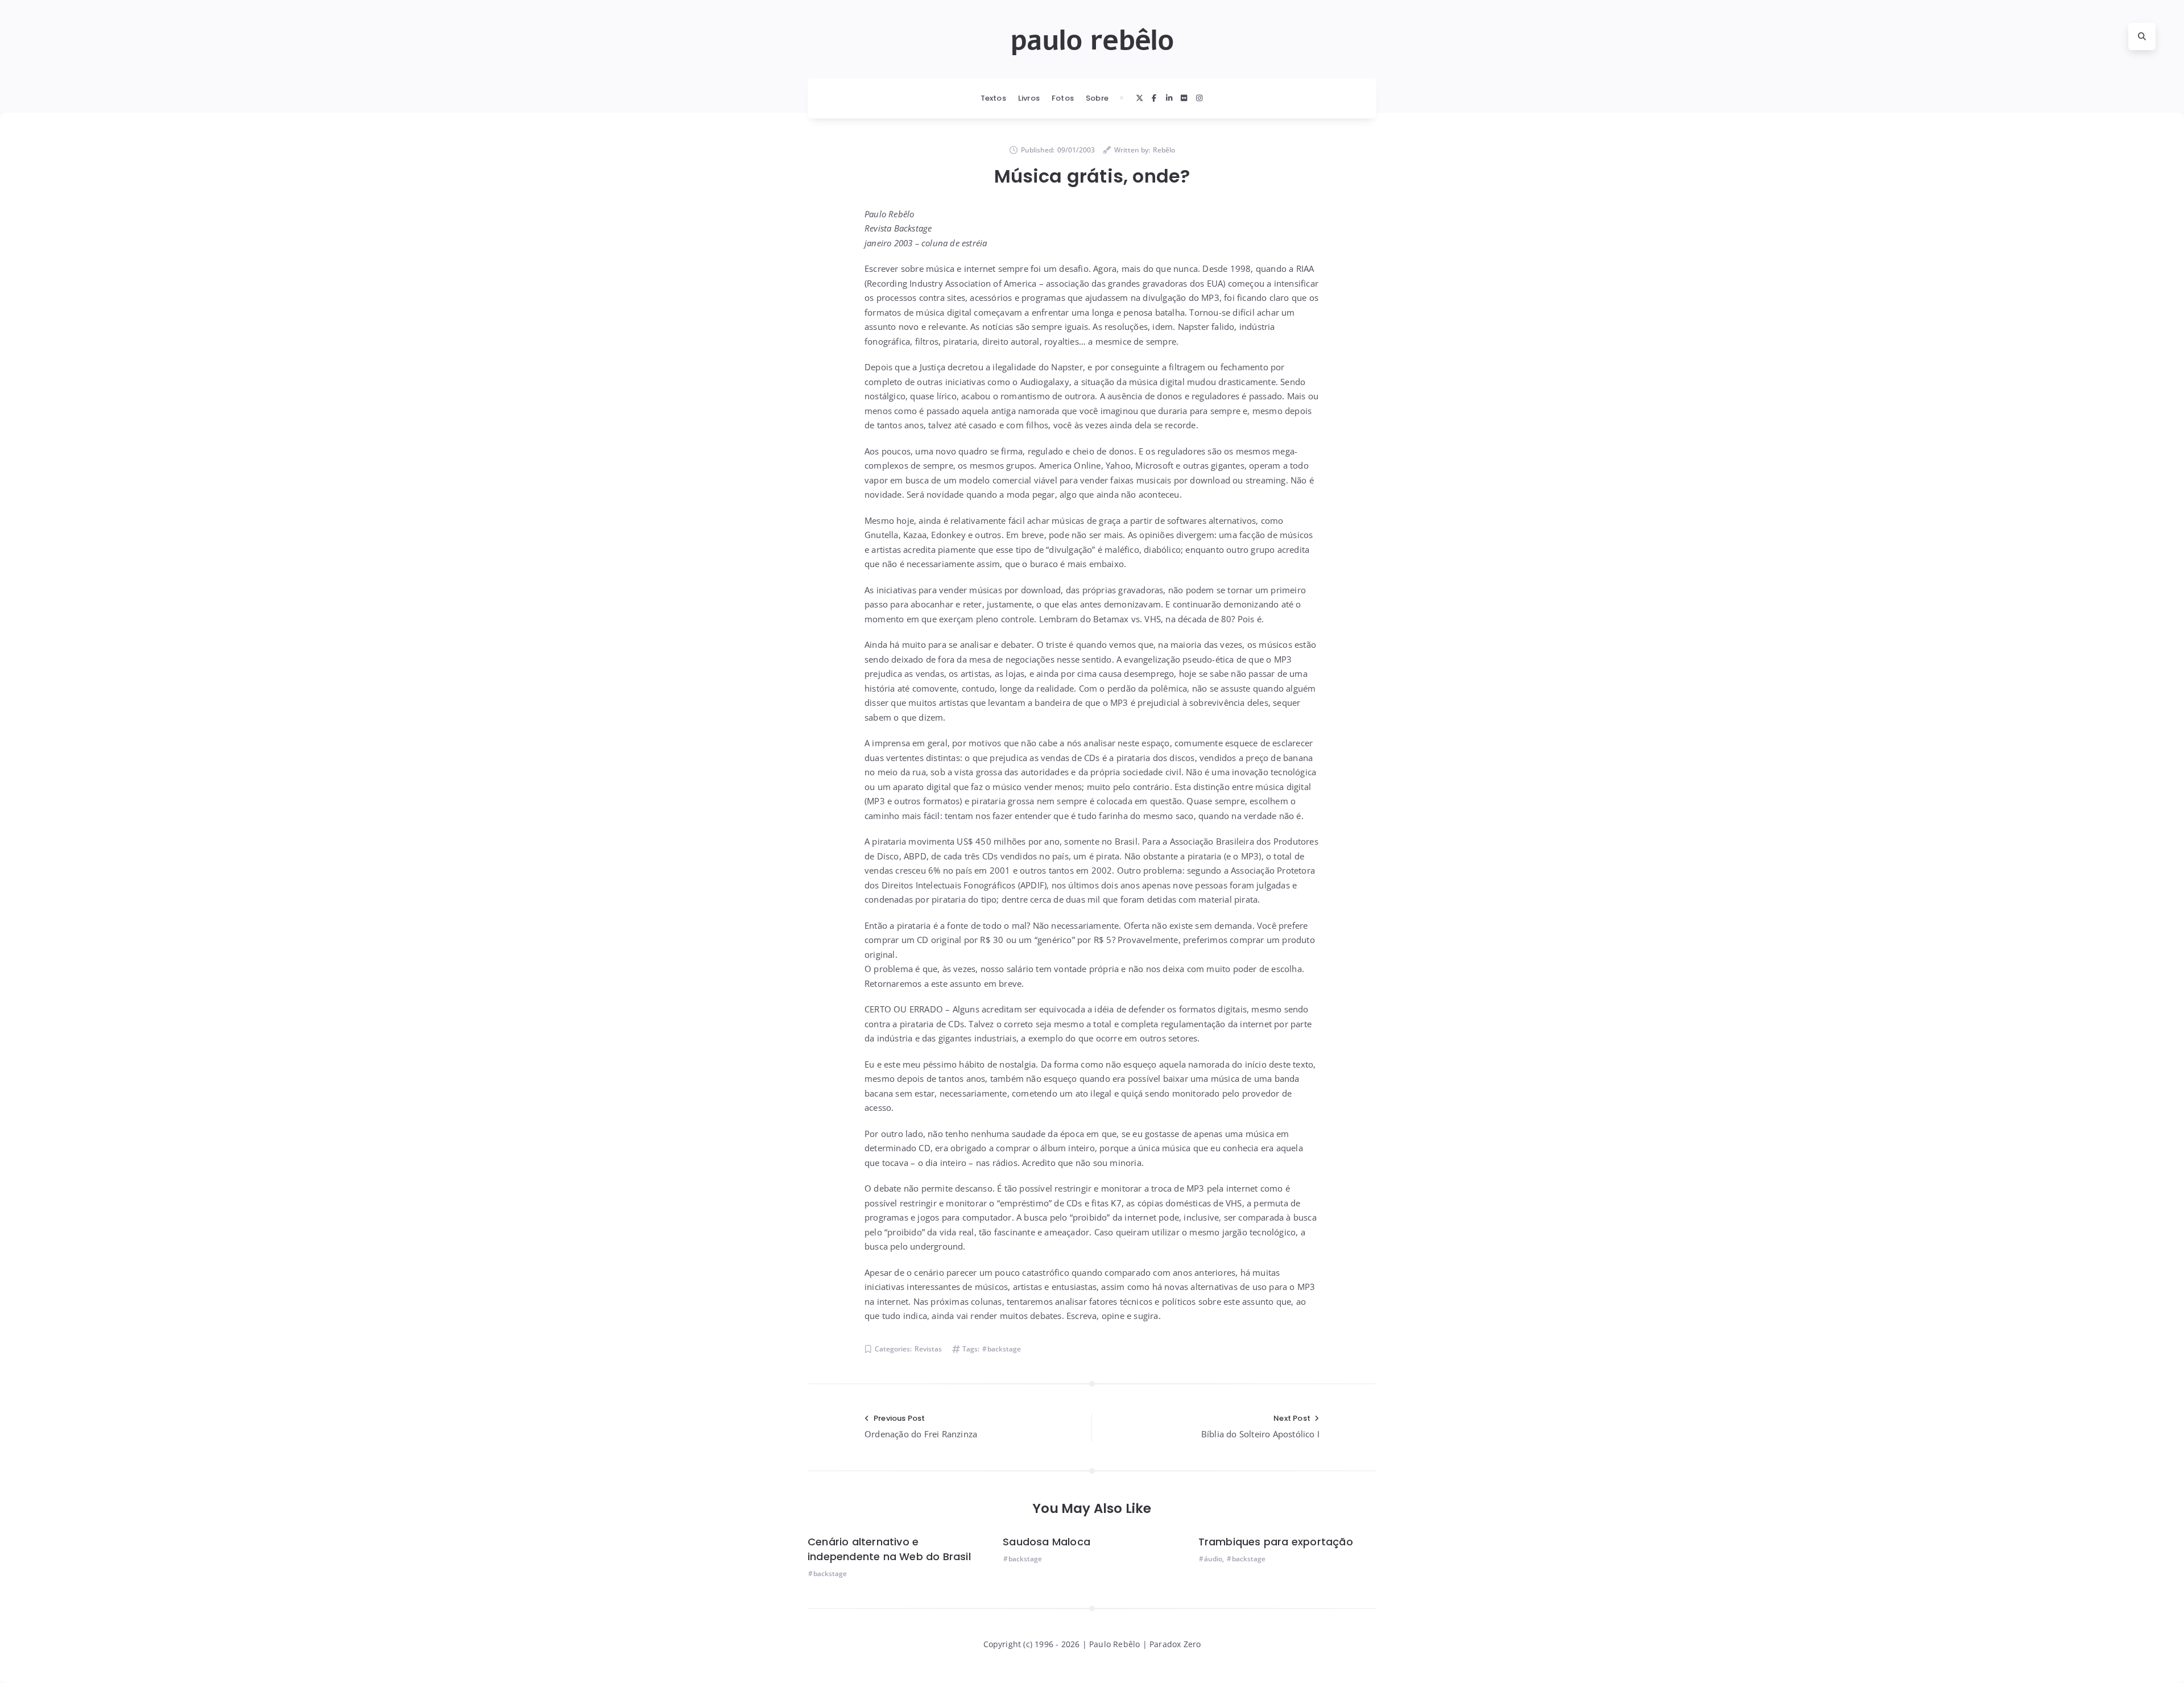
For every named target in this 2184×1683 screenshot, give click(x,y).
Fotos (1063, 98)
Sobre (1097, 98)
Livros (1029, 98)
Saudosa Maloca (1046, 1542)
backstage (1004, 1349)
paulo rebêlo (1092, 40)
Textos (993, 98)
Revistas (928, 1349)
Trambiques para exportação (1276, 1542)
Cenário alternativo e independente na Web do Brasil (889, 1549)
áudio (1213, 1559)
